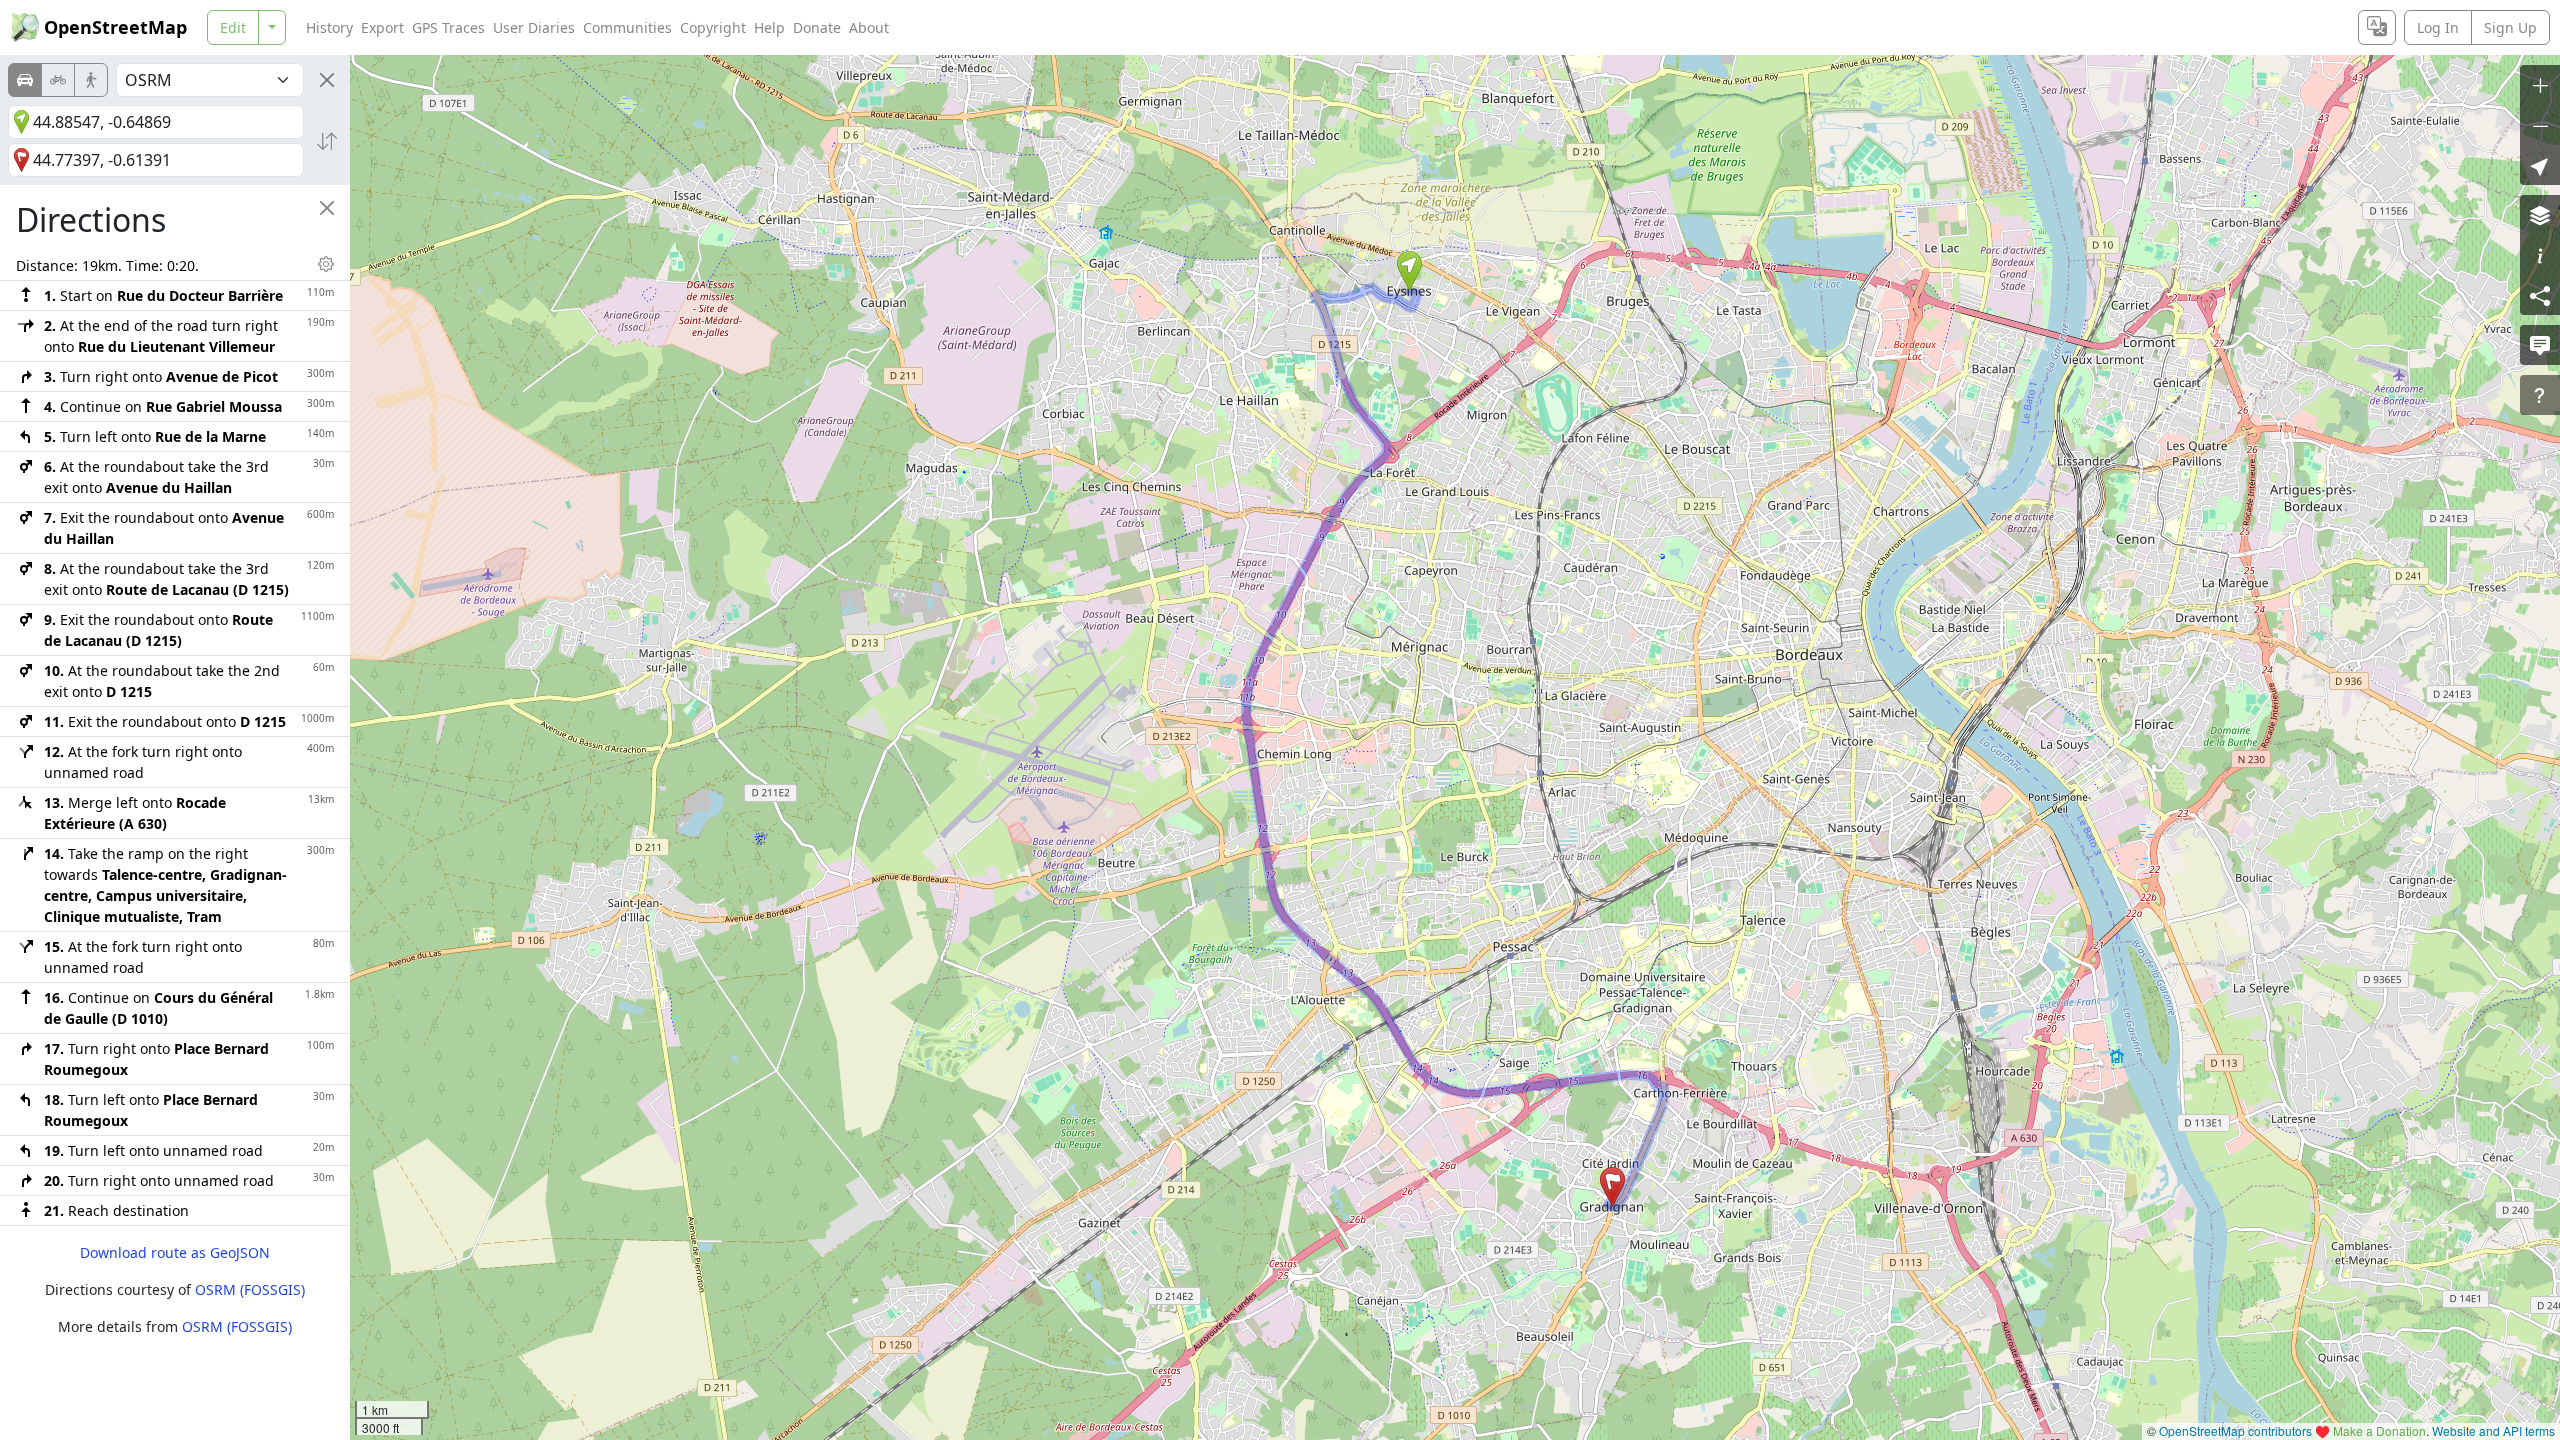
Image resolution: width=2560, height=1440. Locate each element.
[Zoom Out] (2540, 125)
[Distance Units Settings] (326, 264)
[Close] (327, 80)
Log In (2438, 27)
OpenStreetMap (115, 27)
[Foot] (91, 80)
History (329, 27)
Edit (233, 27)
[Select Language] (2377, 27)
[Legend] (2540, 255)
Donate (817, 27)
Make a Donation (2379, 1430)
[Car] (25, 80)
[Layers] (2540, 215)
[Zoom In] (2540, 85)
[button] (1409, 271)
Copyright (713, 27)
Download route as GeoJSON (175, 1252)
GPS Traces (448, 27)
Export (382, 27)
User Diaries (534, 27)
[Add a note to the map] (2540, 345)
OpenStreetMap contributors (2235, 1430)
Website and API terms (2493, 1430)
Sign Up (2510, 27)
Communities (627, 27)
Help (769, 27)
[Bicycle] (58, 80)
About (869, 27)
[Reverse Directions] (327, 141)
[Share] (2540, 295)
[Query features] (2540, 395)
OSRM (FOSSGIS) (250, 1289)
